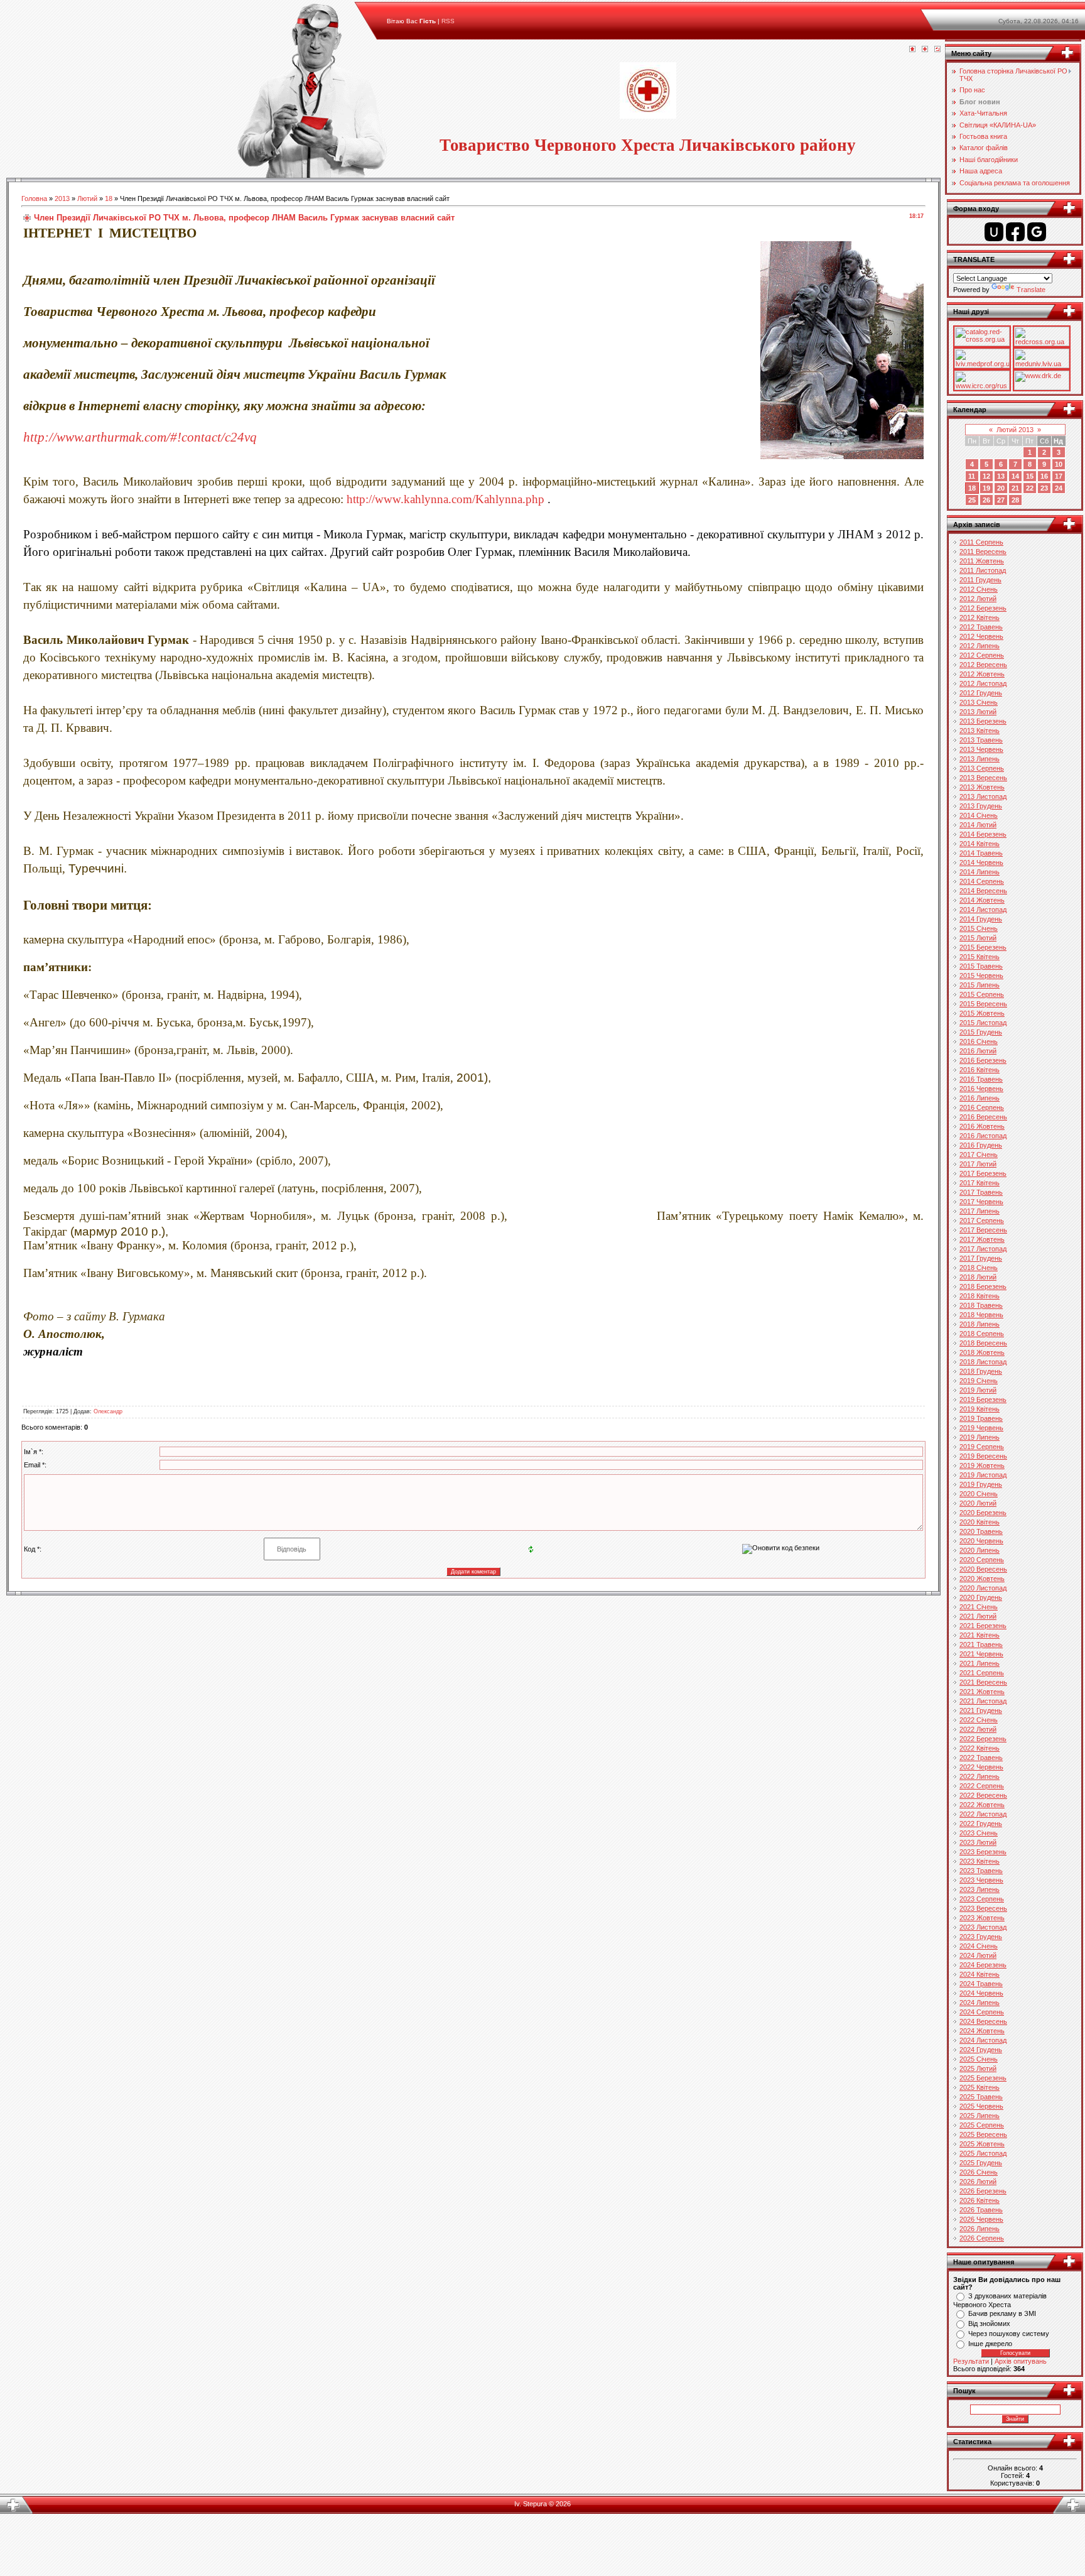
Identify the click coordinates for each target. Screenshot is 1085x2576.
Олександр (108, 1411)
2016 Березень (983, 1060)
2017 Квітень (980, 1183)
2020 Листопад (983, 1588)
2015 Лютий (978, 938)
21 (1015, 488)
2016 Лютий (978, 1051)
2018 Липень (980, 1324)
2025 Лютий (978, 2068)
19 (986, 488)
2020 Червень (981, 1541)
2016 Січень (979, 1041)
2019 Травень (981, 1418)
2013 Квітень (980, 731)
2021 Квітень (980, 1635)
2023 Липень (980, 1889)
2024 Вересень (983, 2021)
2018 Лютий (978, 1277)
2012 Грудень (981, 693)
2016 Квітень (980, 1070)
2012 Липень (980, 646)
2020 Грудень (981, 1597)
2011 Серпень (981, 542)
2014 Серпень (982, 881)
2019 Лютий (978, 1390)
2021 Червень (981, 1654)
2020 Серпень (982, 1560)
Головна (34, 198)
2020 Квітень (980, 1522)
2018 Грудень (981, 1371)
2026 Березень (983, 2191)
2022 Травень (981, 1758)
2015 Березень (983, 947)
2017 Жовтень (982, 1239)
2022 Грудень (981, 1823)
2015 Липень (980, 985)
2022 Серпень (982, 1786)
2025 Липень (980, 2116)
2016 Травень (981, 1079)
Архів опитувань (1021, 2361)
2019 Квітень (980, 1409)
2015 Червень (981, 976)
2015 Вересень (983, 1004)
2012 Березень (983, 608)
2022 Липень (980, 1776)
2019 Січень (979, 1381)
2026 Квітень (980, 2200)
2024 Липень (980, 2003)
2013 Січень (979, 702)
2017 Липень (980, 1211)
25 (972, 500)
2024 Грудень (981, 2050)
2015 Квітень (980, 957)
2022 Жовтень (982, 1805)
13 (1001, 476)
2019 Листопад (983, 1475)
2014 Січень (979, 815)
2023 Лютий (978, 1842)
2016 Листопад (983, 1136)
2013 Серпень (982, 768)
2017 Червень (981, 1202)
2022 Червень (981, 1767)
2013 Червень (981, 749)
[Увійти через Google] (1037, 232)
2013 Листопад (983, 796)
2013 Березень (983, 721)
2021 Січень (979, 1607)
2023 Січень (979, 1833)
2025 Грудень (981, 2163)
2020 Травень (981, 1531)
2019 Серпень (982, 1447)
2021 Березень (983, 1626)
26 (986, 500)
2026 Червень (981, 2219)
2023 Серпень (982, 1899)
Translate (1031, 290)
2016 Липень (980, 1098)
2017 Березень (983, 1173)
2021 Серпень (982, 1673)
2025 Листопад (983, 2153)
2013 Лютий (978, 712)
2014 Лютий (978, 825)
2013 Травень (981, 740)
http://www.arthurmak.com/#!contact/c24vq (140, 437)
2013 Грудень (981, 806)
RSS (448, 21)
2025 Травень (981, 2097)
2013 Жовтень (982, 787)
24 (1059, 488)
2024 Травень (981, 1984)
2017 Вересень (983, 1230)
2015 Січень (979, 928)
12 (986, 476)
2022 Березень (983, 1739)
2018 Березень (983, 1286)
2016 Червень (981, 1089)
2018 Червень (981, 1315)
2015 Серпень (982, 994)
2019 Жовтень (982, 1465)
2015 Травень (981, 966)
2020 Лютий (978, 1503)
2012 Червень (981, 636)
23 (1044, 488)
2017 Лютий (978, 1164)
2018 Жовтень (982, 1352)
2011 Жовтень (982, 561)
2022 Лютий (978, 1729)
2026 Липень (980, 2229)
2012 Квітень (980, 617)
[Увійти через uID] (994, 232)
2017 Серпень (982, 1220)
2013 (62, 198)
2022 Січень (979, 1720)
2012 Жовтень (982, 674)
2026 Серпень (982, 2238)
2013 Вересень (983, 778)
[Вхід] (937, 50)
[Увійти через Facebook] (1015, 232)
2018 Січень (979, 1268)
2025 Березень (983, 2078)
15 (1030, 476)
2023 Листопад (983, 1927)
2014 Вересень (983, 891)
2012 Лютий (978, 599)
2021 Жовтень (982, 1692)
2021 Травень (981, 1644)
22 (1030, 488)
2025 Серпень (982, 2125)
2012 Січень (979, 589)
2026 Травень (981, 2210)
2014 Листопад (983, 910)
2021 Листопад (983, 1701)
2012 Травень (981, 627)
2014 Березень (983, 834)
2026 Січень (979, 2172)
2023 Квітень (980, 1861)
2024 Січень (979, 1946)
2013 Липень (980, 759)
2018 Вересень (983, 1343)
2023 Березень (983, 1852)
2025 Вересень (983, 2134)
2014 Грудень (981, 919)
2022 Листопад (983, 1814)
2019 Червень (981, 1428)
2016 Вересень (983, 1117)
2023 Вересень (983, 1908)
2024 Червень (981, 1993)
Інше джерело (990, 2344)
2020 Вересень (983, 1569)
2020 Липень (980, 1550)
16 (1044, 476)
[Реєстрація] (925, 50)
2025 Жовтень (982, 2144)
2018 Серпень (982, 1334)
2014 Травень (981, 853)
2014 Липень (980, 872)
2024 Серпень (982, 2012)
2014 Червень (981, 862)
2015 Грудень (981, 1032)
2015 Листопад (983, 1023)
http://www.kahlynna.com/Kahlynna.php (445, 499)
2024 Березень (983, 1965)
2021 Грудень (981, 1710)
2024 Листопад (983, 2040)
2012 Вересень (983, 665)
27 (1001, 500)
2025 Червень (981, 2106)
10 (1059, 464)
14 (1015, 476)
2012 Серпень (982, 655)
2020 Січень (979, 1494)
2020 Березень (983, 1513)
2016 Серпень (982, 1107)
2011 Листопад (983, 570)
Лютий (87, 198)
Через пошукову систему (1009, 2334)
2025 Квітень (980, 2087)
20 (1001, 488)
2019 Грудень (981, 1484)
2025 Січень (979, 2059)
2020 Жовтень (982, 1579)
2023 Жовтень (982, 1918)
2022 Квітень (980, 1748)
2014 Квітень (980, 844)
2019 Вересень (983, 1456)
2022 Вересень (983, 1795)
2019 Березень (983, 1399)
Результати (971, 2361)
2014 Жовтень (982, 900)
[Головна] (912, 50)
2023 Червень (981, 1880)
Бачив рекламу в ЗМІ (1002, 2313)
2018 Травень (981, 1305)
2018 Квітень (980, 1296)
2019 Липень (980, 1437)
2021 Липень (980, 1663)
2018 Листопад (983, 1362)
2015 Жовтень (982, 1013)
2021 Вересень (983, 1682)
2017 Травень (981, 1192)
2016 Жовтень (982, 1126)
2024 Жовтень (982, 2031)
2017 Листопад (983, 1249)
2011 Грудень (980, 580)
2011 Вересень (983, 552)
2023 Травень (981, 1871)
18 (109, 198)
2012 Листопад (983, 683)
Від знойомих (989, 2323)
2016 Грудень (981, 1145)
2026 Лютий (978, 2182)
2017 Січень (979, 1155)
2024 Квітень (980, 1974)
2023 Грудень (981, 1937)
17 (1059, 476)
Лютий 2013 (1015, 430)
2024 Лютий (978, 1955)
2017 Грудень (981, 1258)
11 (972, 476)
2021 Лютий (978, 1616)
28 (1015, 500)
